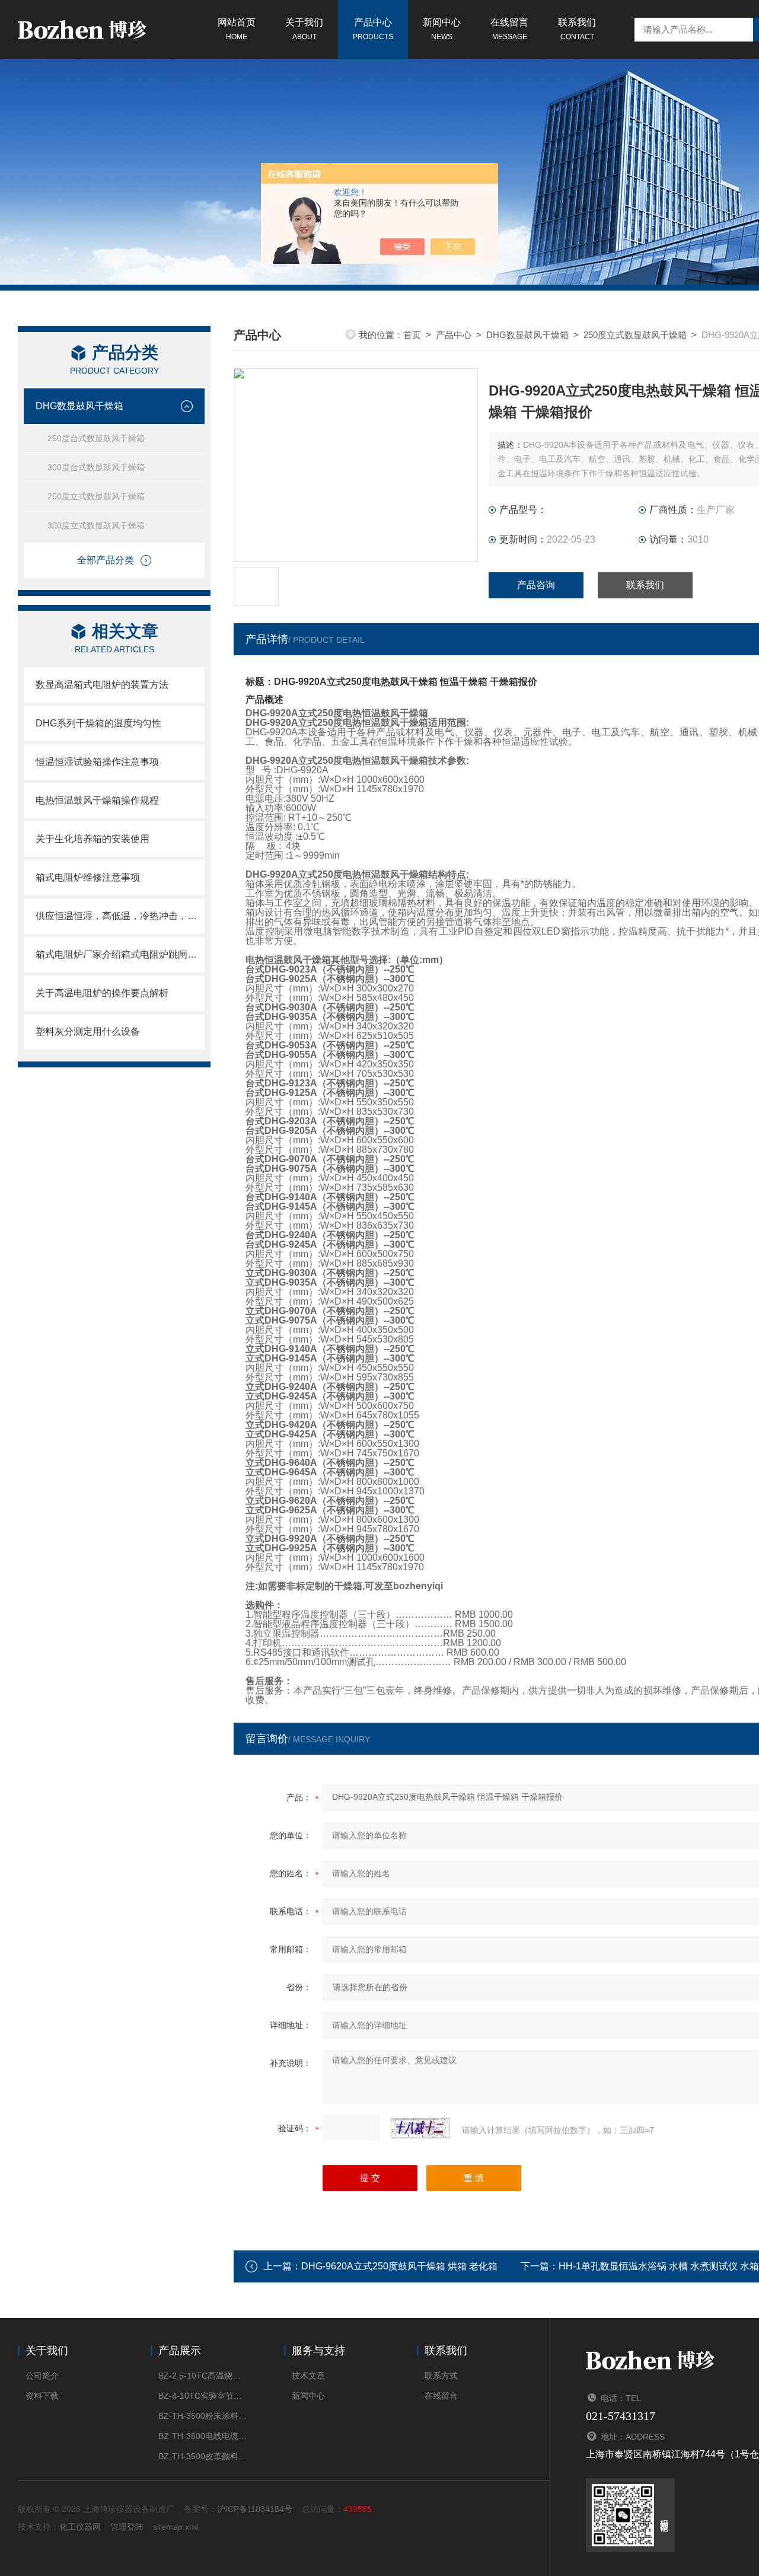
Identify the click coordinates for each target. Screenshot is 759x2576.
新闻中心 (442, 29)
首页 (412, 335)
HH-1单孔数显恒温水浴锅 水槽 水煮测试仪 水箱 (659, 2266)
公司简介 (42, 2376)
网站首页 (237, 29)
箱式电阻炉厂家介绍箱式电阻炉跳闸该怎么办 (120, 954)
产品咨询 (536, 585)
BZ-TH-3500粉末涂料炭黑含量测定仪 (203, 2416)
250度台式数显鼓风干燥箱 (96, 438)
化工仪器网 (80, 2527)
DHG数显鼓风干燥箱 (79, 406)
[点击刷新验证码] (420, 2128)
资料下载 (42, 2396)
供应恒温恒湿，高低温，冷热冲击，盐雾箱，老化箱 (120, 916)
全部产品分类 (106, 560)
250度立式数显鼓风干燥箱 (96, 496)
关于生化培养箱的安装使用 (93, 839)
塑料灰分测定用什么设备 (88, 1032)
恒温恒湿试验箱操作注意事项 (97, 762)
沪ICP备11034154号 (255, 2509)
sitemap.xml (176, 2527)
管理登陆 (127, 2527)
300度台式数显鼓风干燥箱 (96, 467)
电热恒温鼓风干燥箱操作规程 (97, 800)
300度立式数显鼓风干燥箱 (96, 525)
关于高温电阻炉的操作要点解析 (102, 993)
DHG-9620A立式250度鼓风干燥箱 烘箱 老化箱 (399, 2266)
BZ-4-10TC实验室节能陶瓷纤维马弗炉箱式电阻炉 (203, 2396)
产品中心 (373, 29)
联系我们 (577, 29)
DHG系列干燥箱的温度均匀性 (98, 723)
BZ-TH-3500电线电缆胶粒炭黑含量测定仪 (203, 2436)
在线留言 (509, 29)
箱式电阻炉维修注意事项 (88, 877)
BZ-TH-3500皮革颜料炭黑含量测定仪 (203, 2456)
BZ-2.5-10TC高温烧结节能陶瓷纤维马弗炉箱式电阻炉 (203, 2376)
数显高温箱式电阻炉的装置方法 (102, 685)
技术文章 (308, 2376)
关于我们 (304, 29)
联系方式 (441, 2376)
